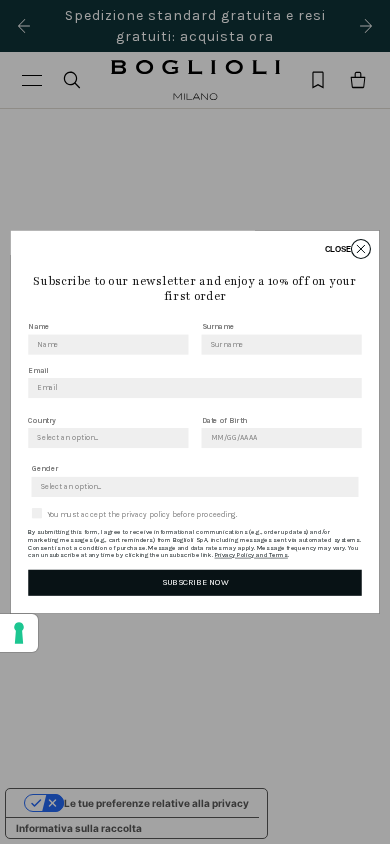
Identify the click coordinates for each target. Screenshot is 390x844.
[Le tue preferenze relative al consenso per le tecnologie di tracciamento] (19, 633)
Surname (218, 326)
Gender (45, 468)
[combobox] (104, 438)
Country (42, 419)
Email (38, 370)
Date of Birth (224, 419)
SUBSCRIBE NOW (195, 582)
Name (38, 326)
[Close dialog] (360, 248)
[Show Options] (178, 438)
